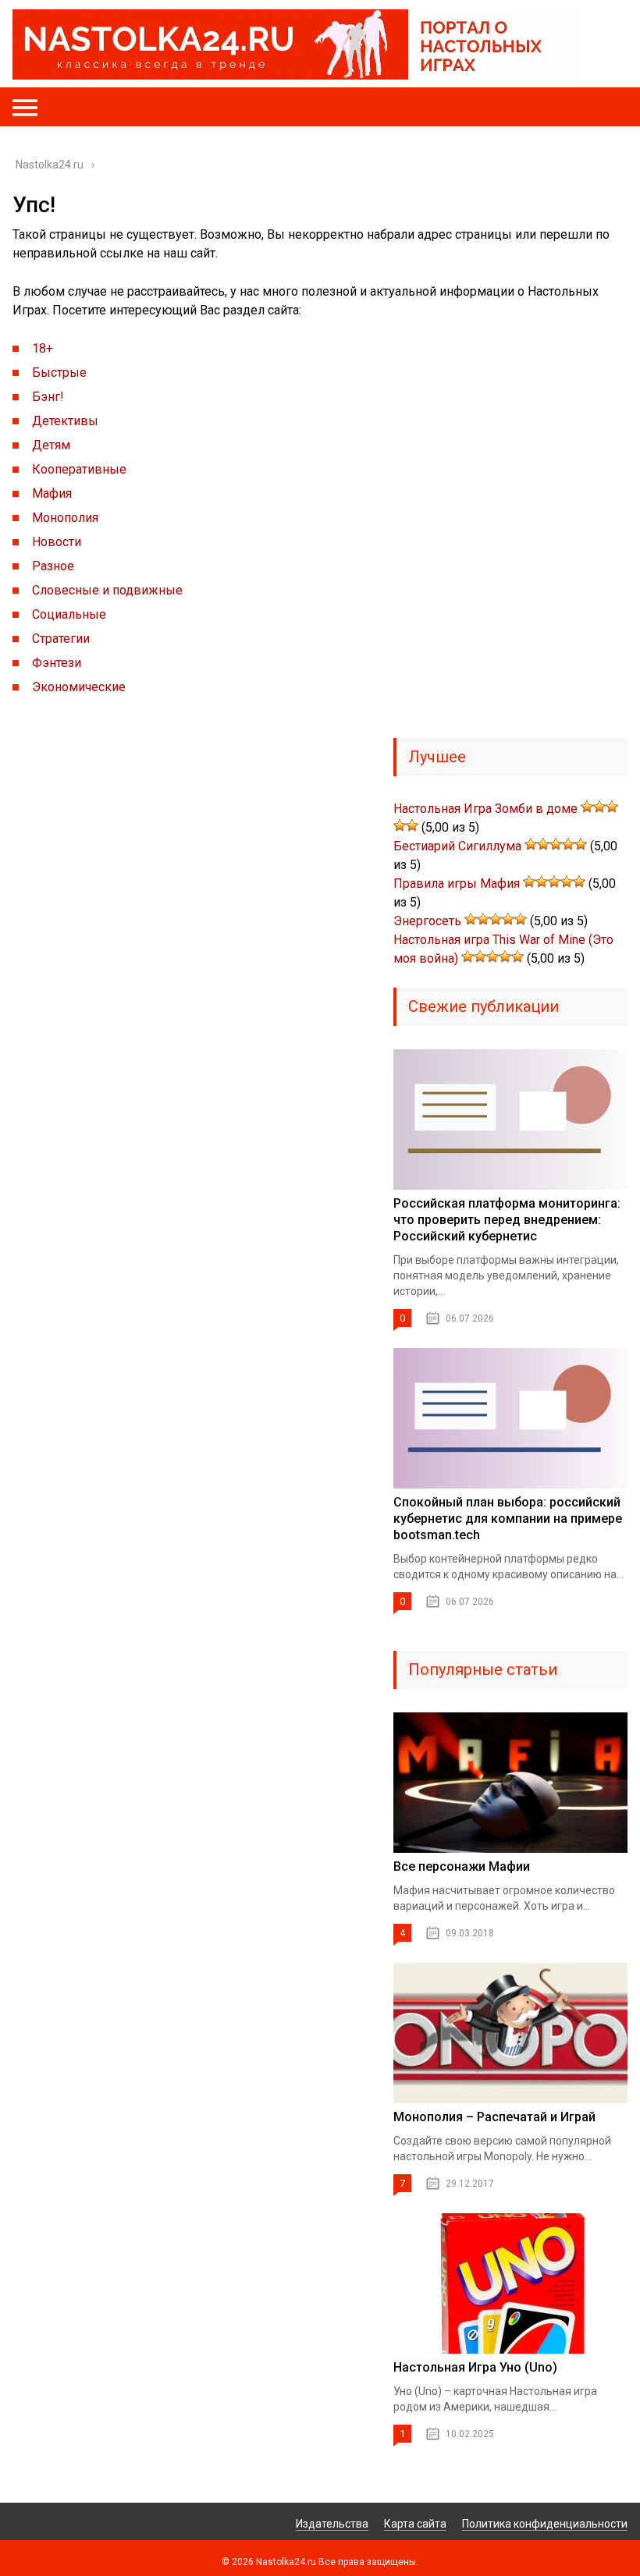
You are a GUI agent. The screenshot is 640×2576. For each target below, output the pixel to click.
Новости (57, 542)
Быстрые (59, 373)
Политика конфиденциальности (545, 2524)
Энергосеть (427, 921)
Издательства (332, 2524)
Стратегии (61, 639)
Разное (53, 566)
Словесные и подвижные (107, 590)
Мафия (52, 493)
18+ (43, 348)
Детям (51, 445)
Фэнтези (57, 663)
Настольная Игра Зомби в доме (485, 809)
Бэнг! (48, 397)
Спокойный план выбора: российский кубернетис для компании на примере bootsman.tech (508, 1519)
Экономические (79, 687)
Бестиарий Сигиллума (457, 846)
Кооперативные (79, 469)
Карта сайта (415, 2524)
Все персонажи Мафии (462, 1866)
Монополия (65, 518)
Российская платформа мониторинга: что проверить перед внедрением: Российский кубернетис (507, 1220)
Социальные (69, 614)
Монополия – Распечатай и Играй (494, 2117)
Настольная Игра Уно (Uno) (475, 2367)
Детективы (65, 421)
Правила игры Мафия (457, 884)
